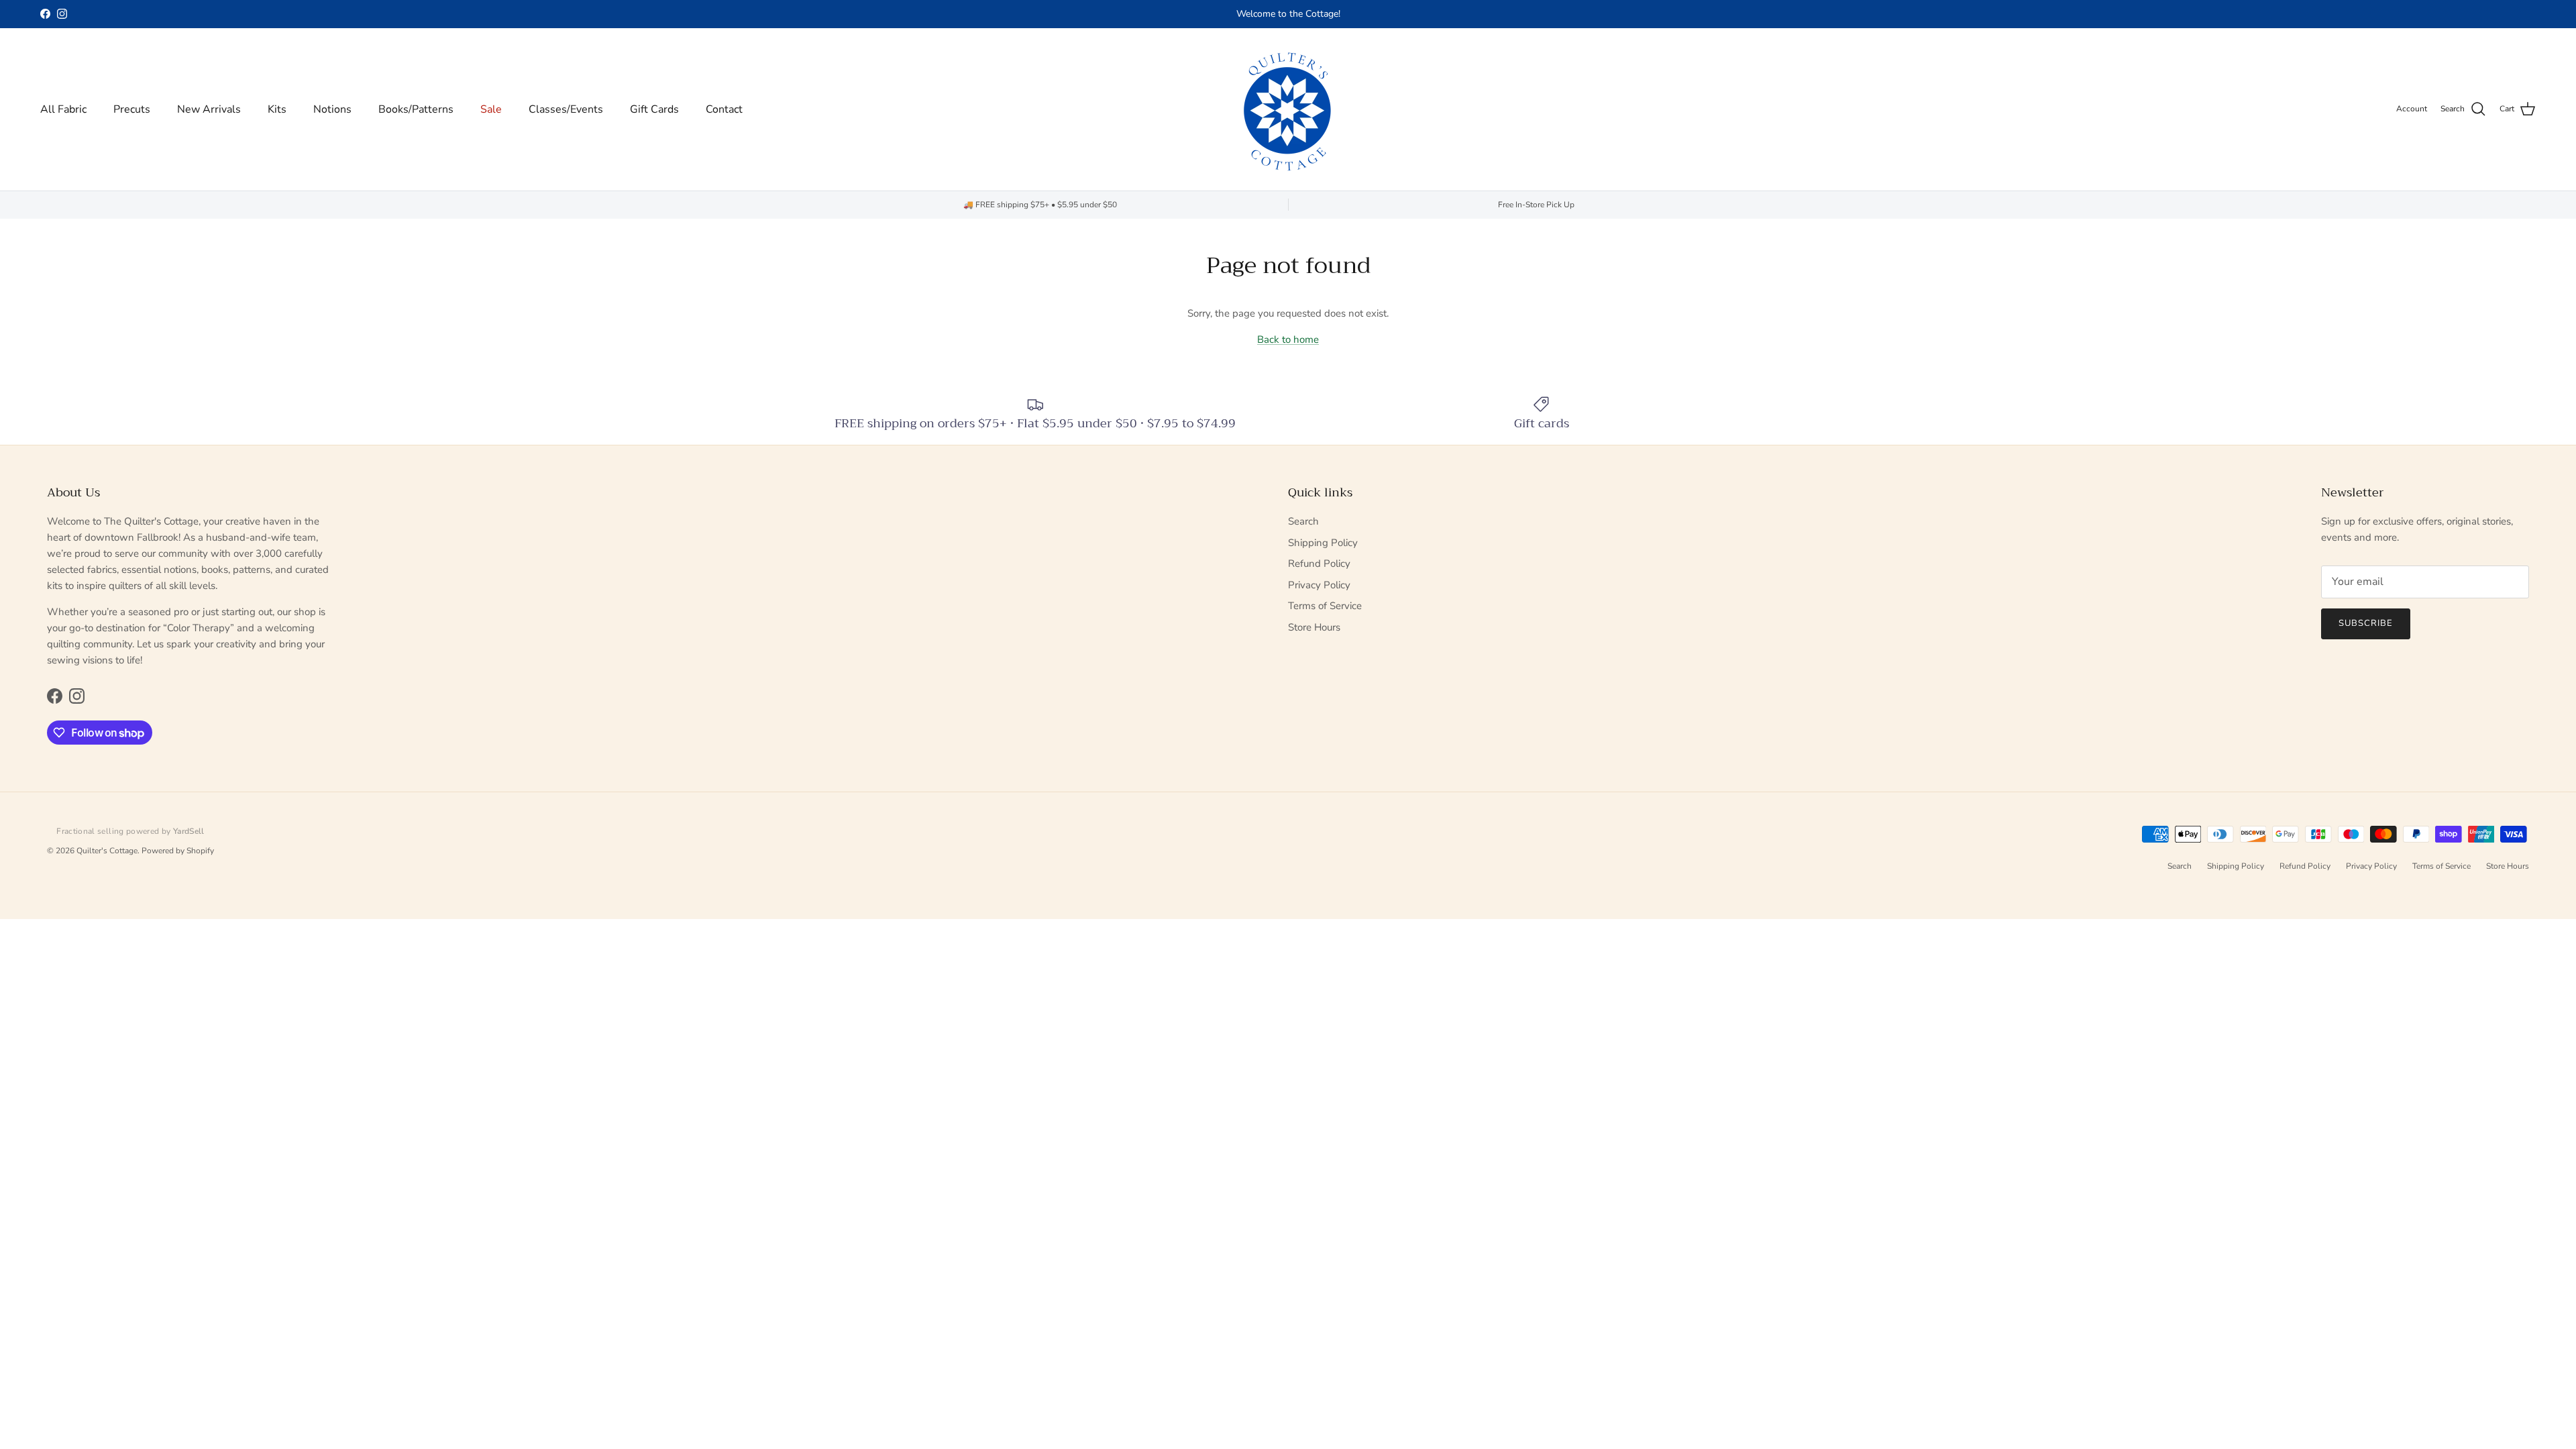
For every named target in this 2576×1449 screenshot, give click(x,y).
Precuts (132, 109)
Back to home (1288, 339)
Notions (332, 109)
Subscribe (2366, 623)
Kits (277, 109)
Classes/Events (566, 109)
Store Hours (1314, 627)
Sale (491, 109)
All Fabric (63, 109)
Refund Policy (1319, 563)
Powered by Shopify (178, 851)
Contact (724, 109)
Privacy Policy (1319, 585)
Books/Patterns (416, 109)
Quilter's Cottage (107, 851)
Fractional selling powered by (130, 831)
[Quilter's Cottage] (1288, 109)
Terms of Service (1325, 606)
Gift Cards (654, 109)
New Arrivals (209, 109)
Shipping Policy (1323, 543)
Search (1303, 521)
